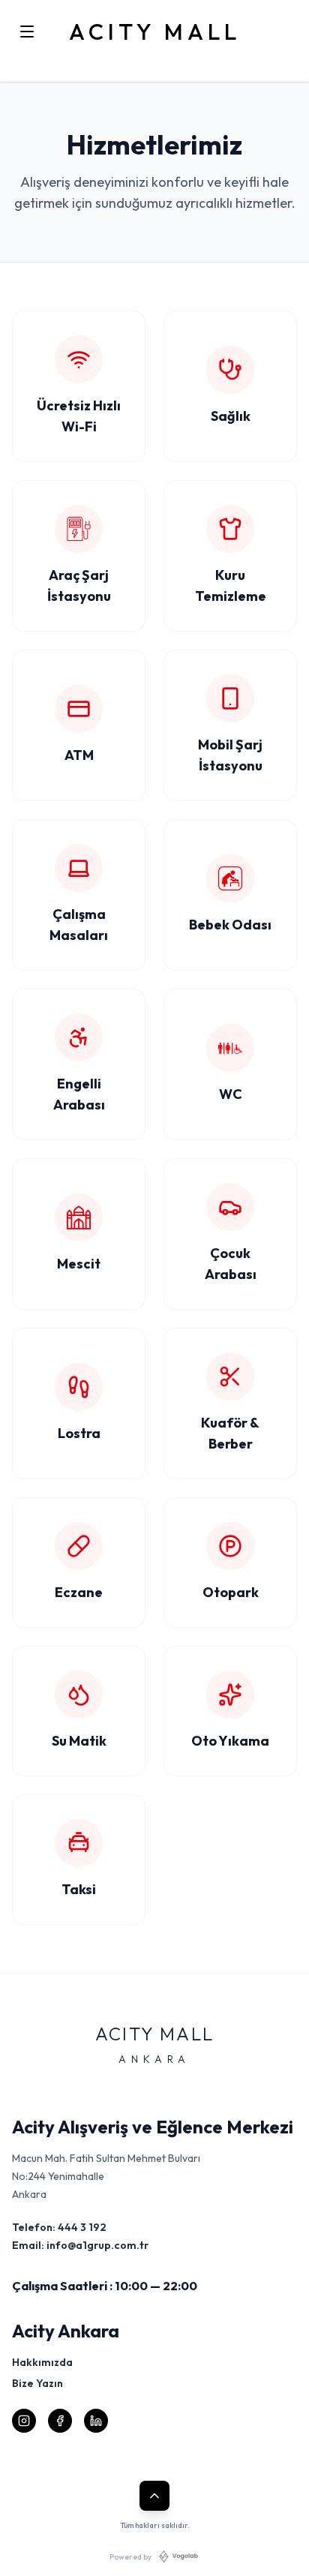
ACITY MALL (155, 32)
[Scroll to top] (154, 2496)
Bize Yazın (37, 2383)
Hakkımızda (42, 2362)
